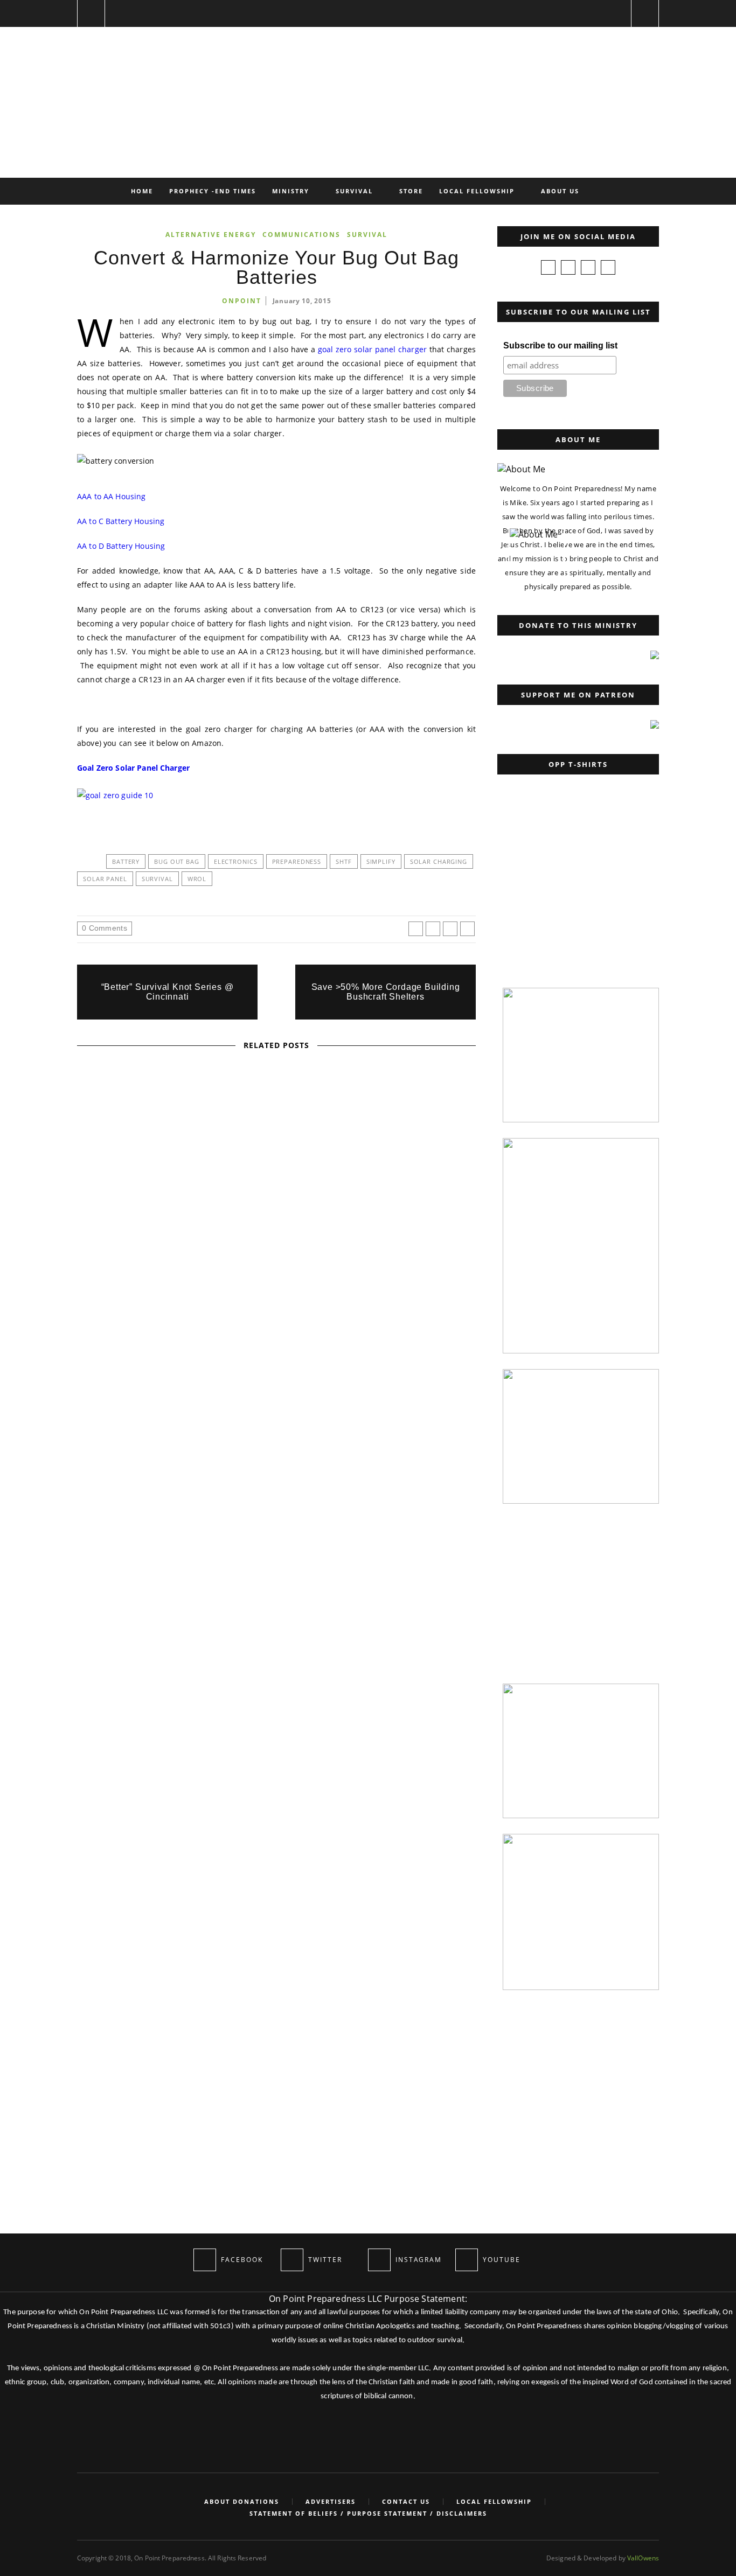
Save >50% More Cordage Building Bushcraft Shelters (386, 992)
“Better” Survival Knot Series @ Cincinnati (168, 992)
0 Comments (105, 928)
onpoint (242, 301)
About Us (560, 191)
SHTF (344, 861)
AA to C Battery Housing (121, 521)
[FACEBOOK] (205, 2260)
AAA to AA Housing (111, 496)
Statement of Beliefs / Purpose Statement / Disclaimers (368, 2514)
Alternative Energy (211, 235)
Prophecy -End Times (213, 191)
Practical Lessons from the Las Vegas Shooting (276, 1318)
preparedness (297, 861)
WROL (197, 879)
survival (157, 879)
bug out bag (177, 861)
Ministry (291, 191)
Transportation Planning (277, 1724)
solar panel (105, 879)
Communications (301, 235)
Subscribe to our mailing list (560, 345)
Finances (192, 1164)
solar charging (439, 861)
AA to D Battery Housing (121, 546)
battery (126, 861)
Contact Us (406, 2502)
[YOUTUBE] (467, 2260)
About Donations (242, 2502)
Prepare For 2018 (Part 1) (277, 1178)
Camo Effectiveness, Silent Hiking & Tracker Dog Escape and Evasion (277, 1739)
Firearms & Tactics (212, 1304)
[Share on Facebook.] (416, 929)
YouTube (309, 1444)
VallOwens (643, 2558)
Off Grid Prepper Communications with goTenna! (276, 1598)
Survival (354, 191)
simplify (381, 861)
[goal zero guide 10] (121, 795)
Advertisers (331, 2502)
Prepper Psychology (296, 1304)
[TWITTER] (292, 2260)
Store (411, 191)
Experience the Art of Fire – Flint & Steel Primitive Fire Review (276, 1458)
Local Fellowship (477, 191)
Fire (235, 1444)
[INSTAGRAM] (379, 2260)
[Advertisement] (575, 904)
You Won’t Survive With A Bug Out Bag (99, 1835)
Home (142, 191)
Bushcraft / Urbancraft (101, 1743)
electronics (236, 861)
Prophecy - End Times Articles (276, 1164)
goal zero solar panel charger (372, 349)
